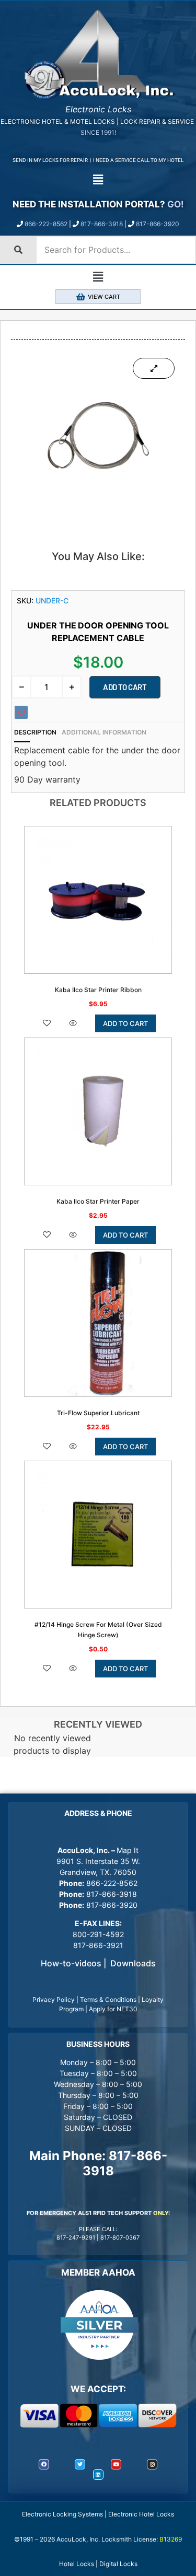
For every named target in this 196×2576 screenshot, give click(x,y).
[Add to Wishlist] (21, 712)
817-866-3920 (158, 224)
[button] (98, 180)
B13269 (171, 2539)
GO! (176, 204)
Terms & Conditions (108, 2000)
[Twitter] (80, 2464)
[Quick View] (73, 1024)
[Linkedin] (98, 2475)
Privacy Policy (54, 2000)
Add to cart (125, 687)
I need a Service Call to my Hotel (138, 160)
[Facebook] (44, 2464)
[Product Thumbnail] (154, 368)
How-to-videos (71, 1963)
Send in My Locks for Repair (50, 160)
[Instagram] (152, 2464)
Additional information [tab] (104, 732)
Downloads (133, 1963)
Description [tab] (35, 732)
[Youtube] (116, 2464)
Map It (128, 1850)
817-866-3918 (102, 224)
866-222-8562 (46, 224)
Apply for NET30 (113, 2009)
